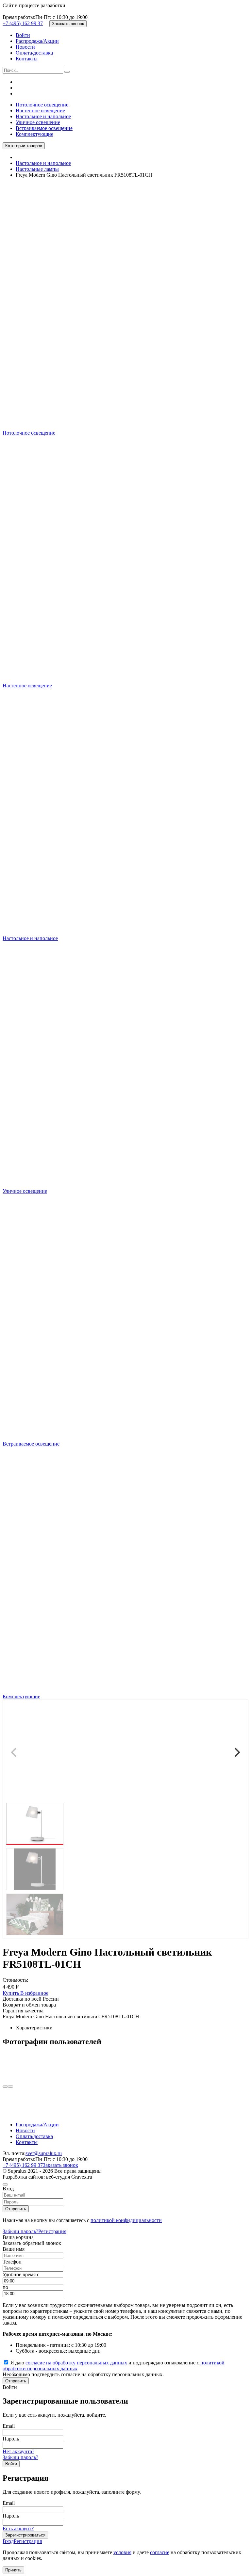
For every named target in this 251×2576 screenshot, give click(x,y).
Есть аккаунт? (18, 2528)
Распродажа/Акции (37, 41)
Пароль (11, 2439)
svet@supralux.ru (44, 2153)
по (5, 2287)
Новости (25, 47)
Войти (23, 35)
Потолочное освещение (42, 105)
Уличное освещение (38, 122)
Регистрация (52, 2231)
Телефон (12, 2262)
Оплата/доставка (34, 53)
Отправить (16, 2209)
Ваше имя (14, 2249)
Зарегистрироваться (25, 2535)
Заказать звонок (68, 24)
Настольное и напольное (43, 116)
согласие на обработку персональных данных (76, 2363)
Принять (13, 2570)
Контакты (27, 59)
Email (9, 2426)
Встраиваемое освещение (44, 128)
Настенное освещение (40, 111)
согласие (160, 2552)
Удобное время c (21, 2274)
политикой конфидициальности (126, 2220)
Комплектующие (34, 134)
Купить (11, 1993)
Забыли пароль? (20, 2231)
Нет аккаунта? (18, 2451)
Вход (8, 2541)
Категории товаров (24, 146)
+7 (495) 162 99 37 (23, 23)
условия (122, 2552)
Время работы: (19, 17)
